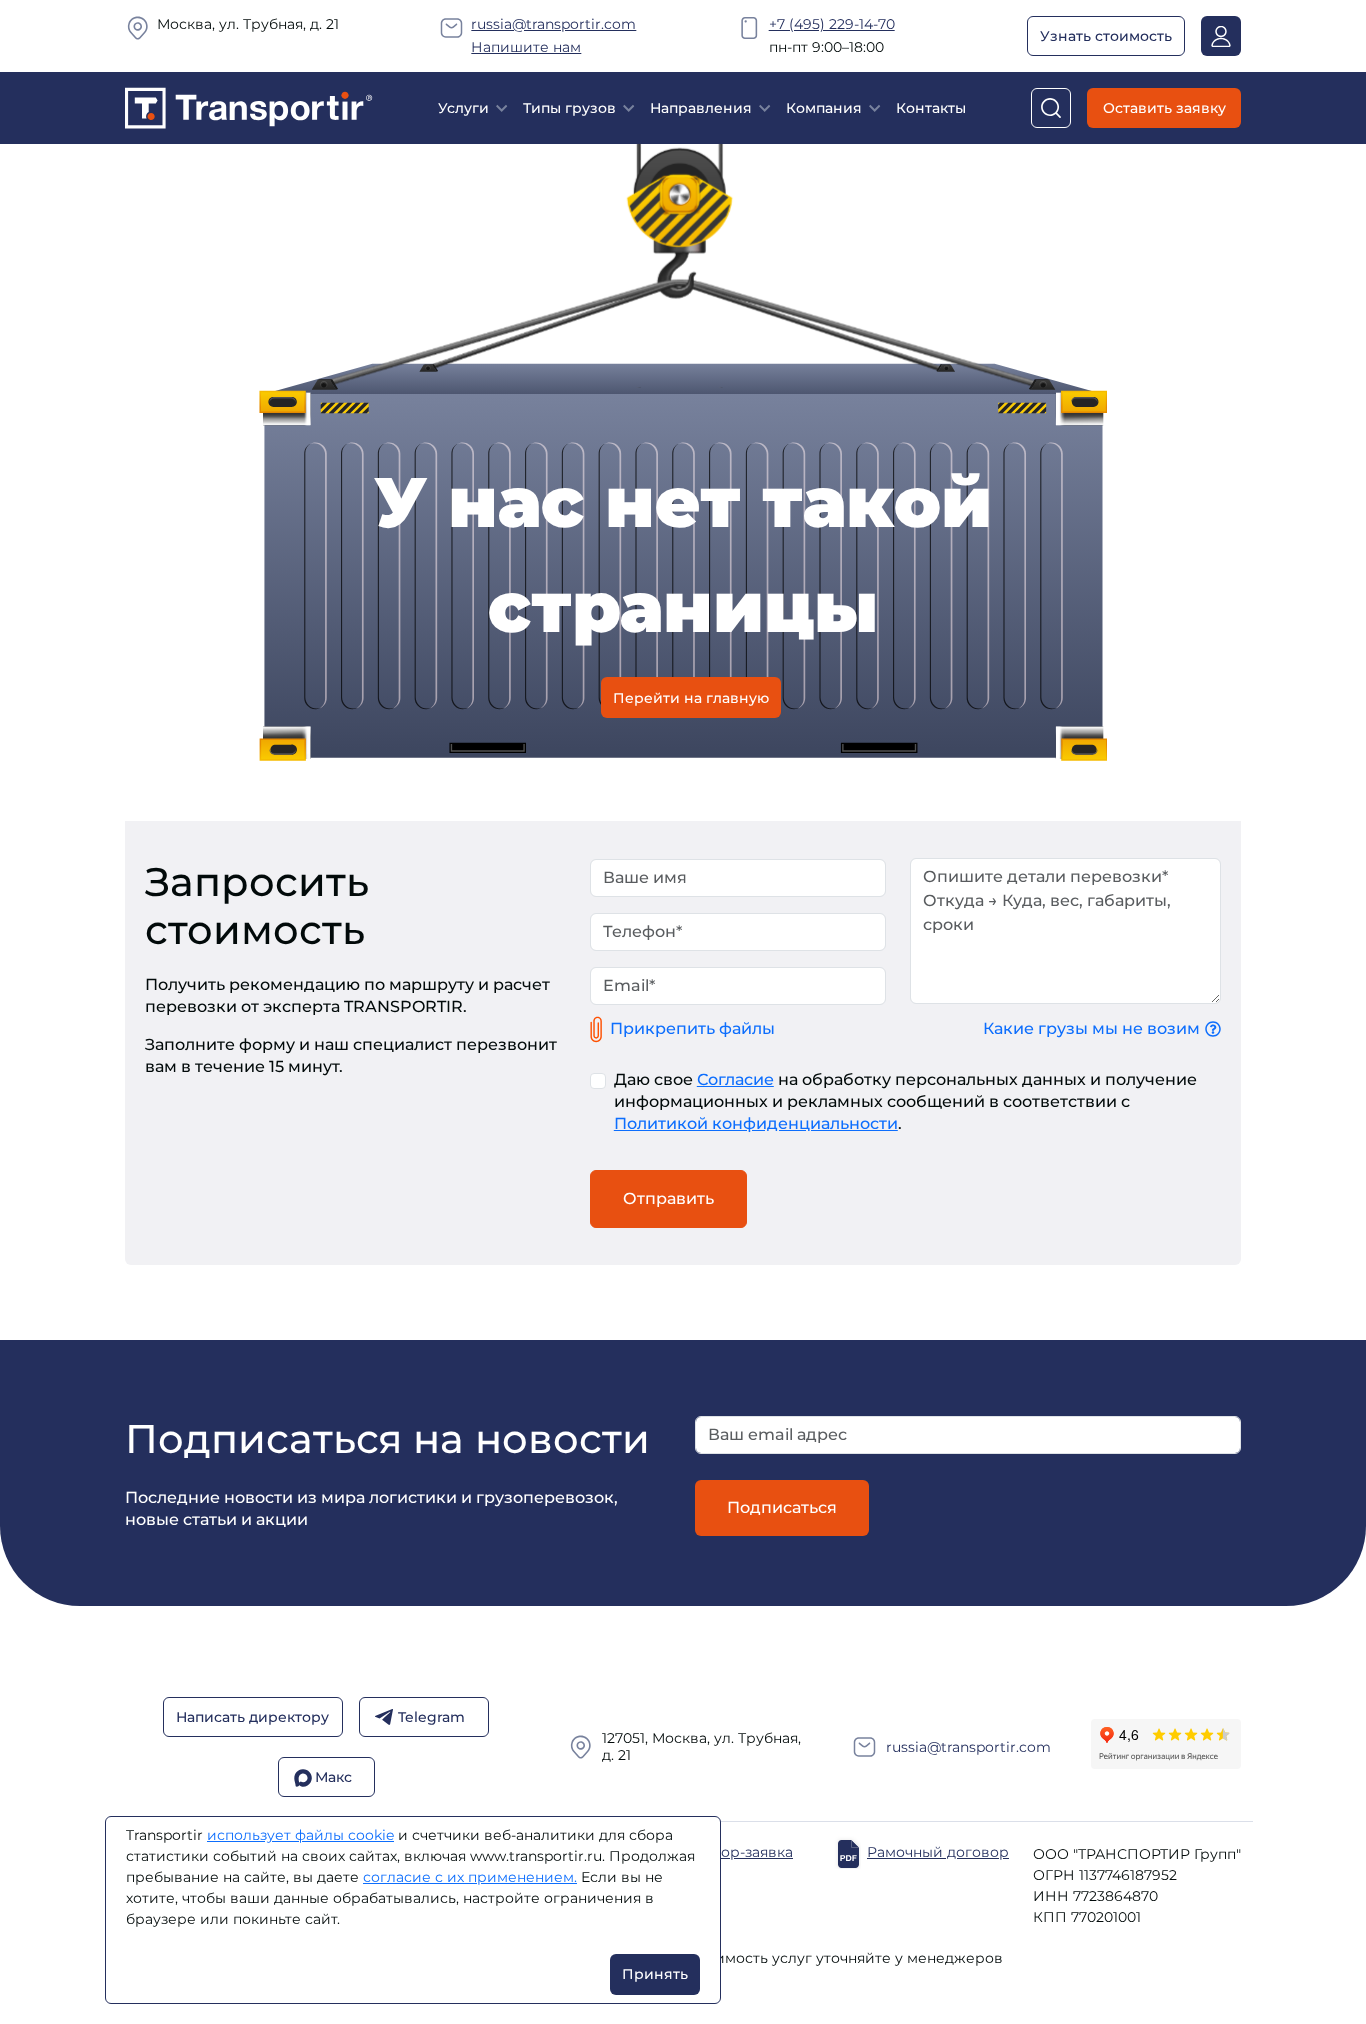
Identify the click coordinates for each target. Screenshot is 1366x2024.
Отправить (668, 1198)
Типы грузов (569, 108)
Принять (655, 1974)
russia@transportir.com (553, 24)
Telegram (431, 1717)
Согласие (735, 1079)
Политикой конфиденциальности (756, 1123)
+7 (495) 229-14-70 (832, 24)
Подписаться (782, 1507)
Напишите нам (526, 47)
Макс (333, 1777)
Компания (824, 108)
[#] (249, 106)
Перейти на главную (691, 697)
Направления (701, 108)
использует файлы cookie (300, 1835)
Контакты (931, 108)
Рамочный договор (938, 1852)
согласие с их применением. (470, 1877)
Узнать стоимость (1106, 36)
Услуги (463, 108)
